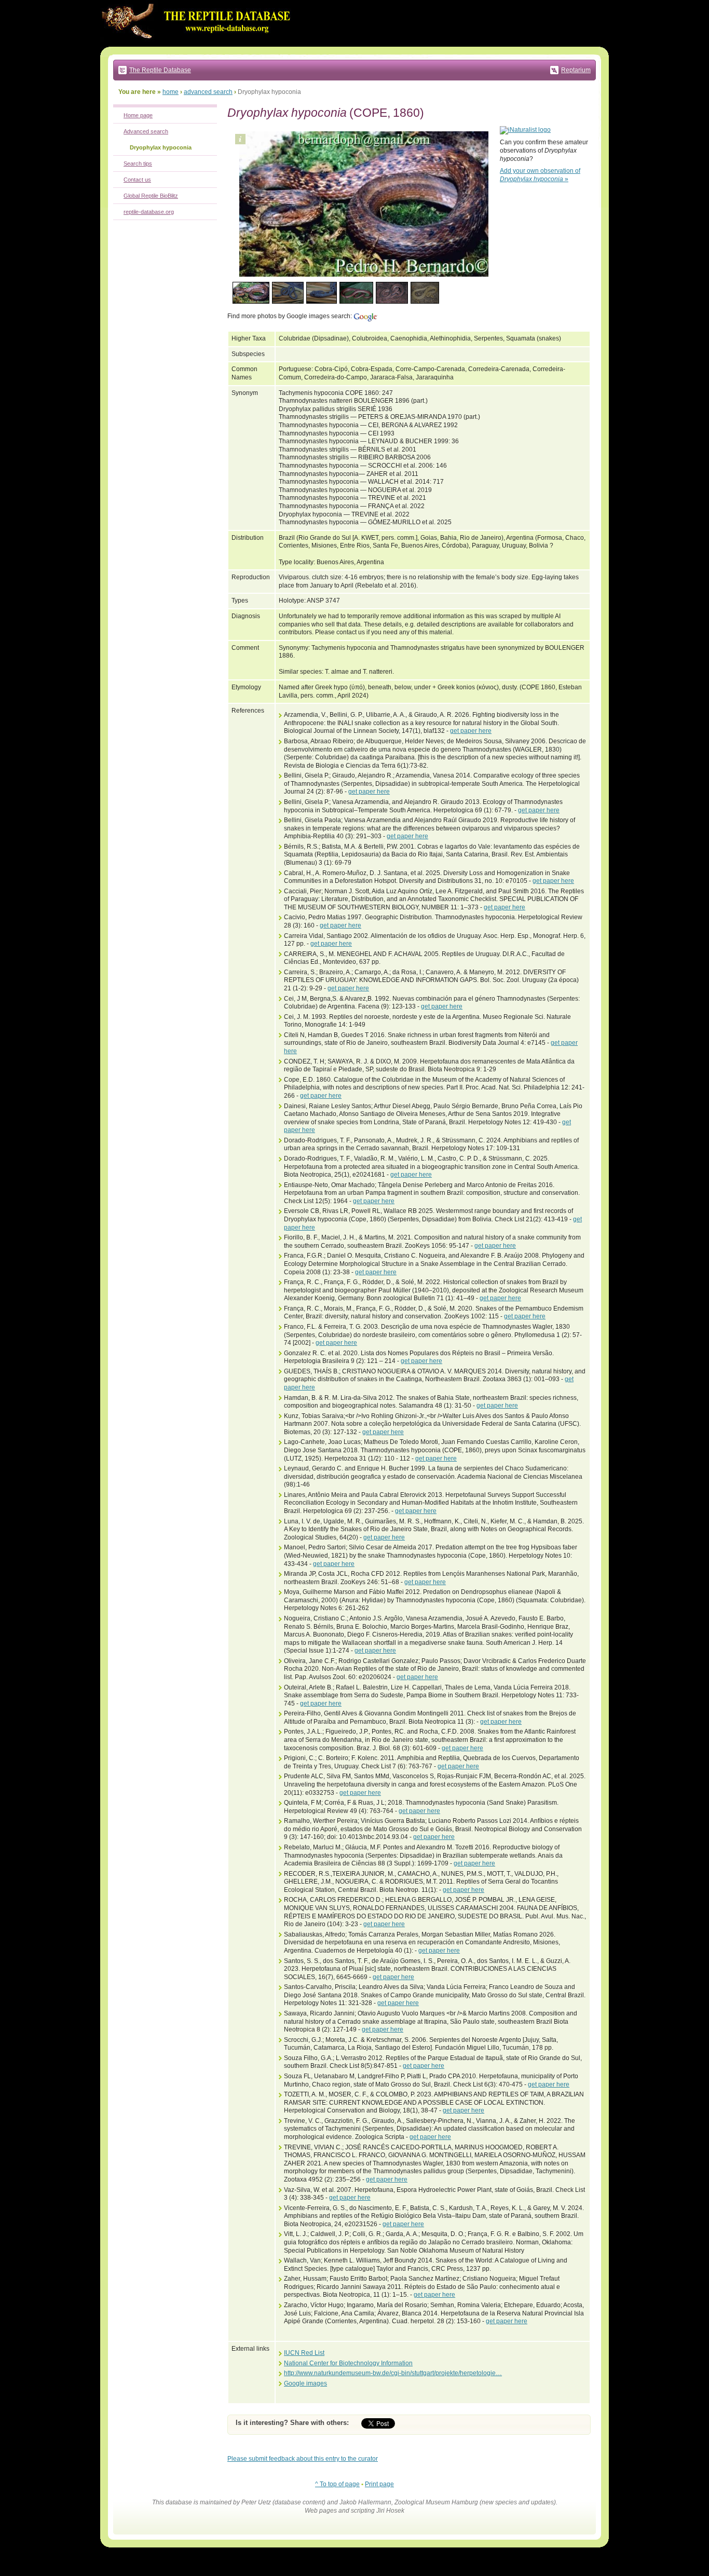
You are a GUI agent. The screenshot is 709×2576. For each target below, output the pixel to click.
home (171, 92)
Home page (138, 115)
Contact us (137, 180)
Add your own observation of (540, 175)
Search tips (138, 163)
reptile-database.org (149, 212)
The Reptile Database (160, 70)
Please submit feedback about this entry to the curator (303, 2459)
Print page (379, 2484)
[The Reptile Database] (199, 45)
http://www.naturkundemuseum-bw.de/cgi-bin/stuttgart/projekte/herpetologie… (393, 2373)
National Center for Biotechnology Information (348, 2363)
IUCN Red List (304, 2353)
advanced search (208, 92)
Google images (305, 2383)
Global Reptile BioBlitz (151, 196)
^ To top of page (337, 2484)
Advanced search (146, 131)
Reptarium (576, 70)
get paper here (471, 731)
